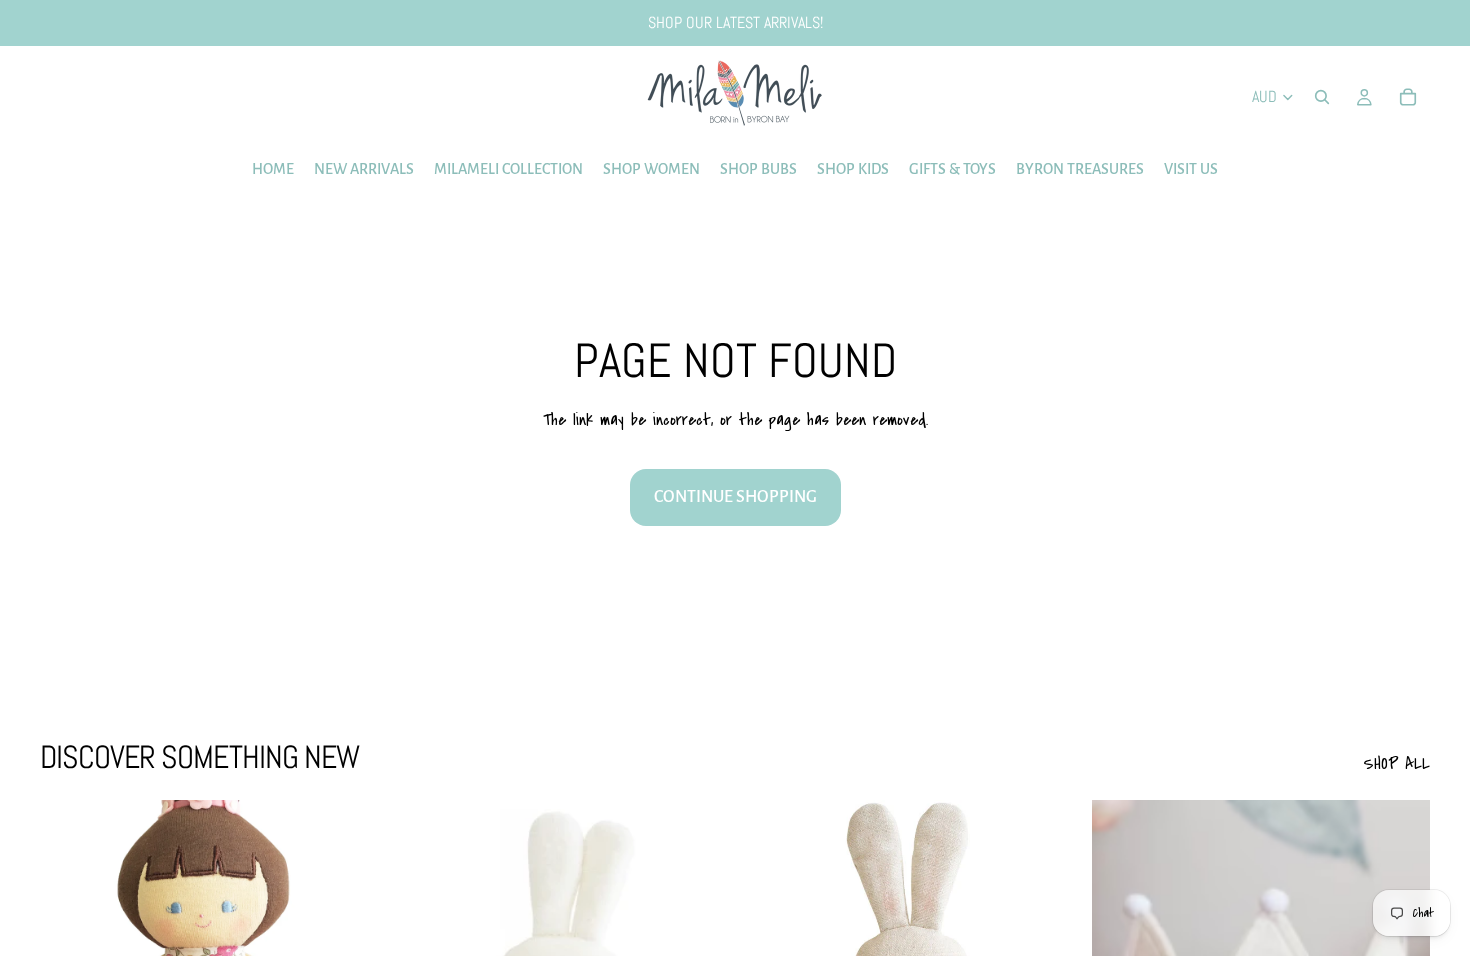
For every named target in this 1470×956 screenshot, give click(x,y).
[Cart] (1408, 97)
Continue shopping (735, 497)
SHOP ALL (1396, 763)
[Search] (1322, 97)
